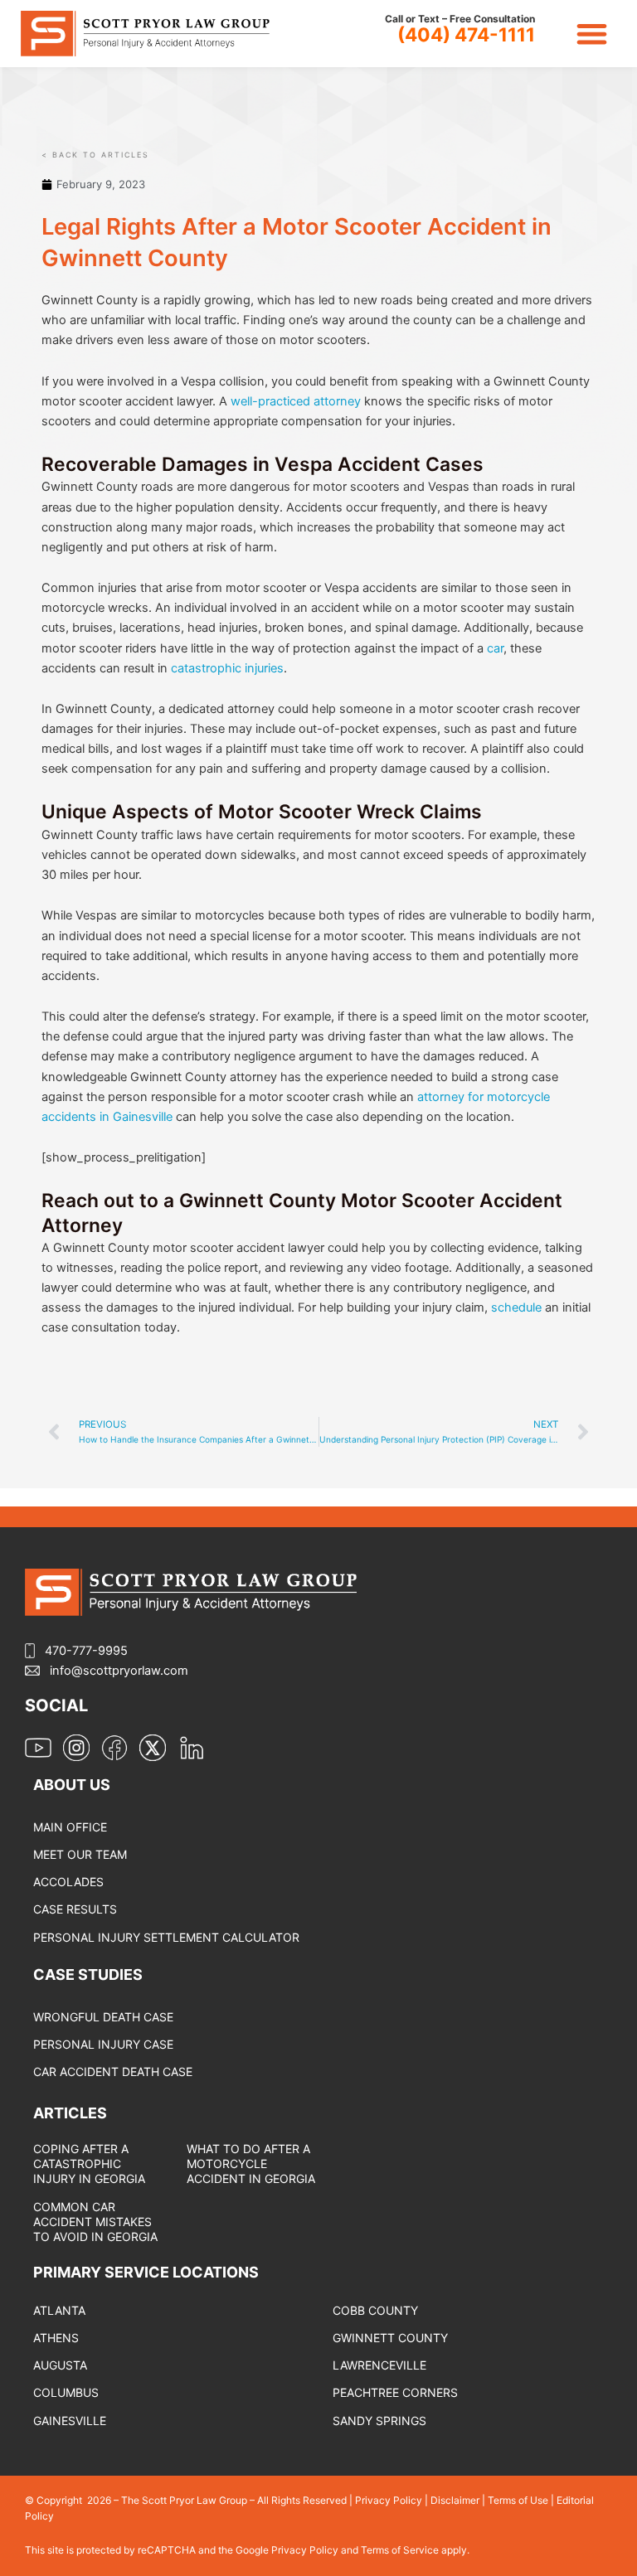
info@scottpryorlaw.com (119, 1671)
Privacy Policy (389, 2500)
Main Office (70, 1827)
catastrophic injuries (227, 668)
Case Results (75, 1909)
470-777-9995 (86, 1651)
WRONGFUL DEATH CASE (103, 2017)
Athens (56, 2338)
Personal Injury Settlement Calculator (166, 1937)
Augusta (60, 2365)
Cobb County (375, 2310)
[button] (593, 34)
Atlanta (59, 2310)
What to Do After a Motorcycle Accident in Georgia (251, 2164)
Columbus (66, 2392)
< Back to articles (95, 155)
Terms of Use (518, 2500)
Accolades (68, 1882)
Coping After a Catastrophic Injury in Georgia (89, 2164)
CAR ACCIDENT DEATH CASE (113, 2071)
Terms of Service (401, 2550)
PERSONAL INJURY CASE (103, 2044)
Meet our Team (80, 1854)
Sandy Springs (379, 2421)
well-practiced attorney (296, 401)
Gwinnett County (390, 2338)
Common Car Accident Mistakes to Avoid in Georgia (95, 2222)
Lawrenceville (379, 2365)
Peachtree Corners (395, 2392)
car (495, 648)
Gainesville (70, 2421)
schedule (516, 1307)
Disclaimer (455, 2500)
